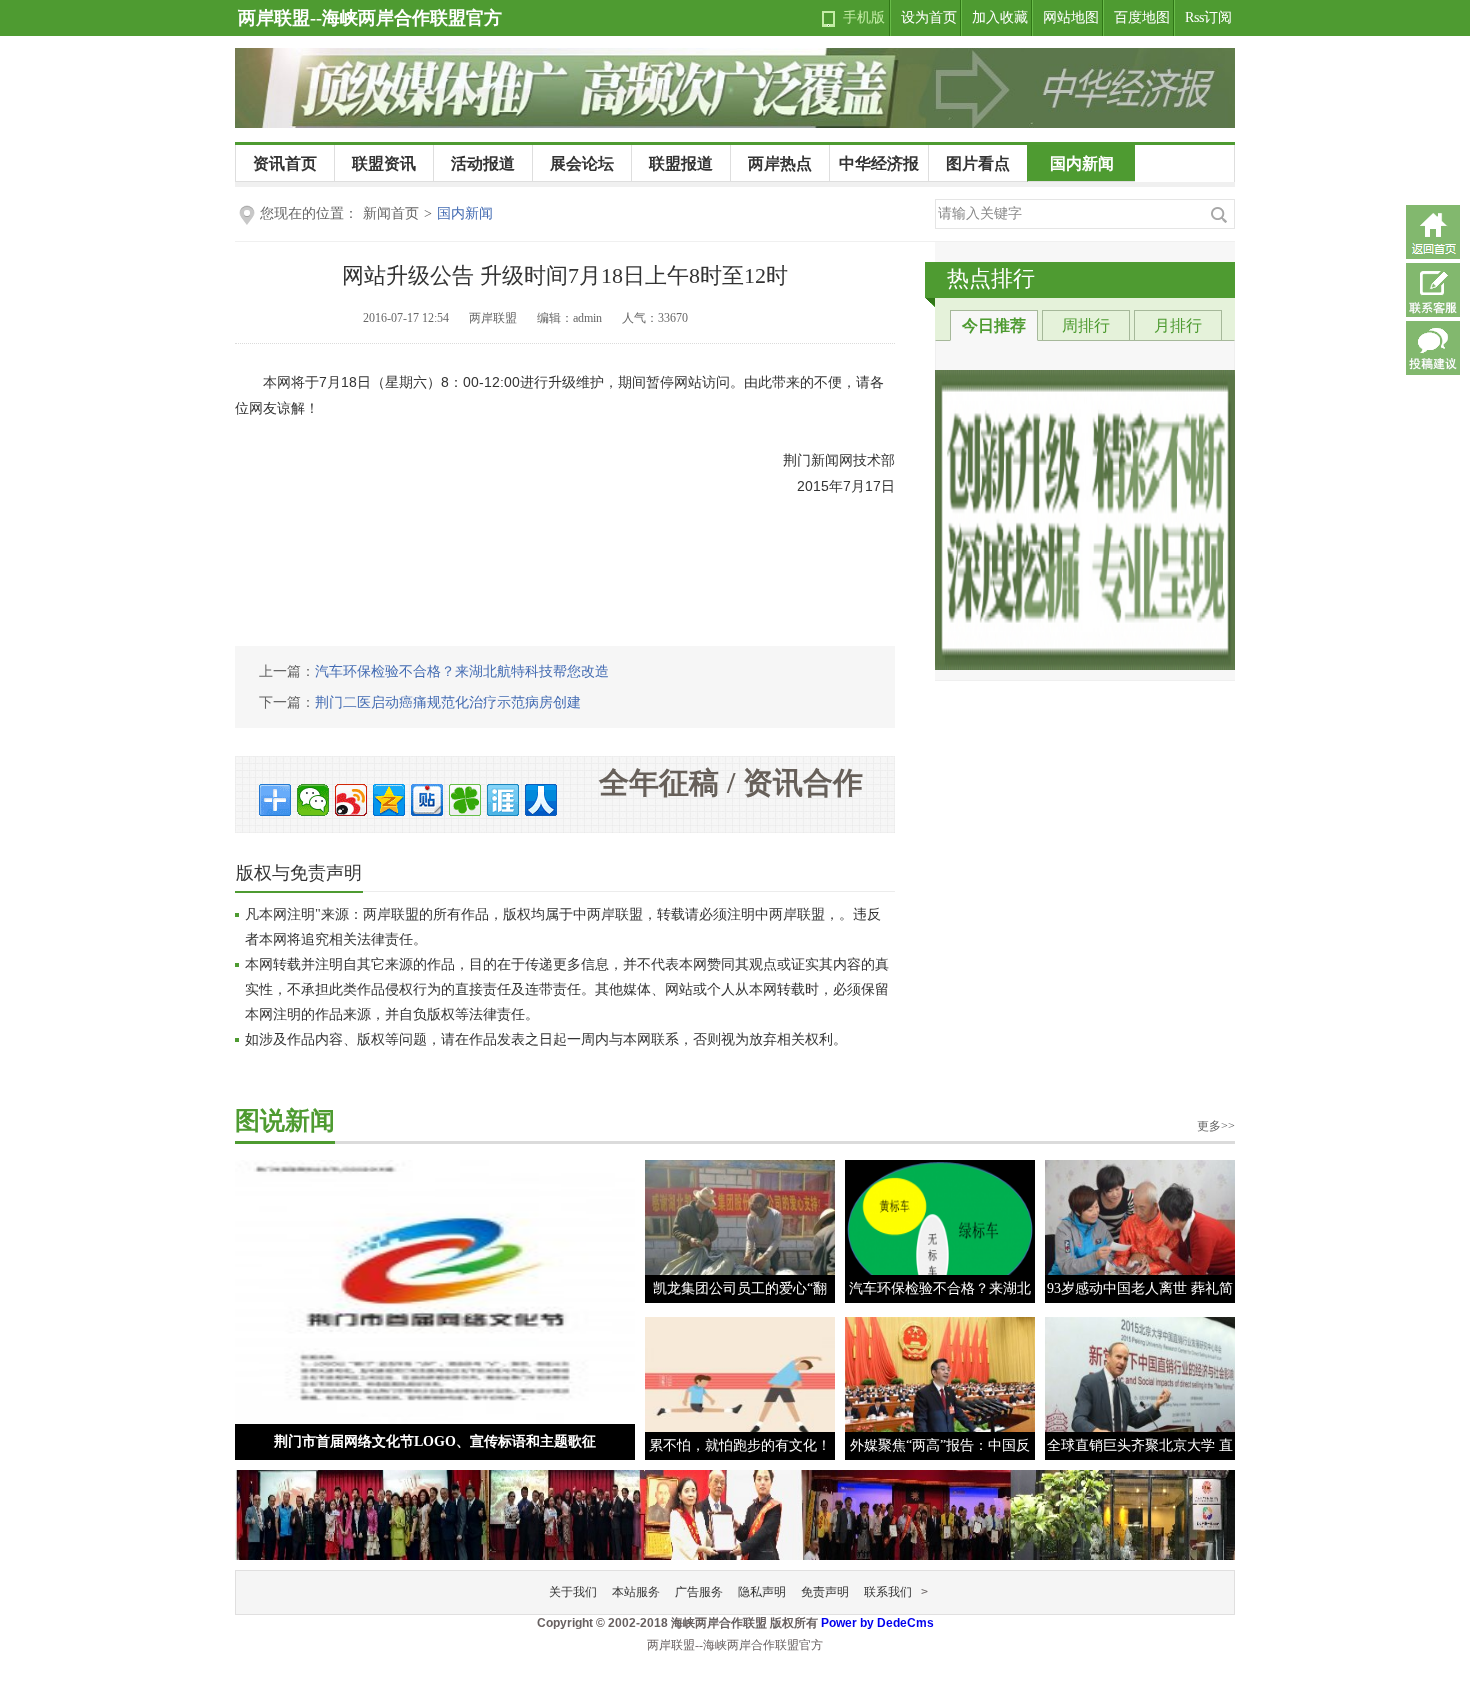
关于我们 (573, 1592)
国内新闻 (1082, 163)
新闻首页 (391, 213)
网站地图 (1071, 17)
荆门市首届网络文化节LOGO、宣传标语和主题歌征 (435, 1441)
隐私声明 (762, 1592)
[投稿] (1433, 348)
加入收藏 (1000, 17)
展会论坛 (582, 163)
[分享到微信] (313, 800)
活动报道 (483, 163)
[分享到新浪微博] (351, 800)
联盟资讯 (384, 163)
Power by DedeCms (877, 1623)
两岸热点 (780, 163)
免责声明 (825, 1592)
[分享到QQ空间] (389, 800)
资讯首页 (285, 163)
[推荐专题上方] (1085, 520)
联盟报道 (681, 163)
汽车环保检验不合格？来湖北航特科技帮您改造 (462, 671)
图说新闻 (285, 1120)
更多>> (1216, 1126)
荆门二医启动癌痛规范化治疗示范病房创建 (448, 702)
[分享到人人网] (541, 800)
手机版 (864, 17)
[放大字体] (882, 320)
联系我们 (888, 1592)
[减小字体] (852, 320)
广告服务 (699, 1592)
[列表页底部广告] (735, 1510)
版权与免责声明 (299, 873)
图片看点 (978, 163)
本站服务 (636, 1592)
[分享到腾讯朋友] (465, 800)
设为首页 (929, 17)
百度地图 (1142, 17)
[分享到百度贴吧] (427, 800)
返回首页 (1433, 232)
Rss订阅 (1208, 17)
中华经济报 (879, 163)
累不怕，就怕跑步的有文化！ (740, 1445)
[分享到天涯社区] (503, 800)
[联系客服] (1433, 290)
